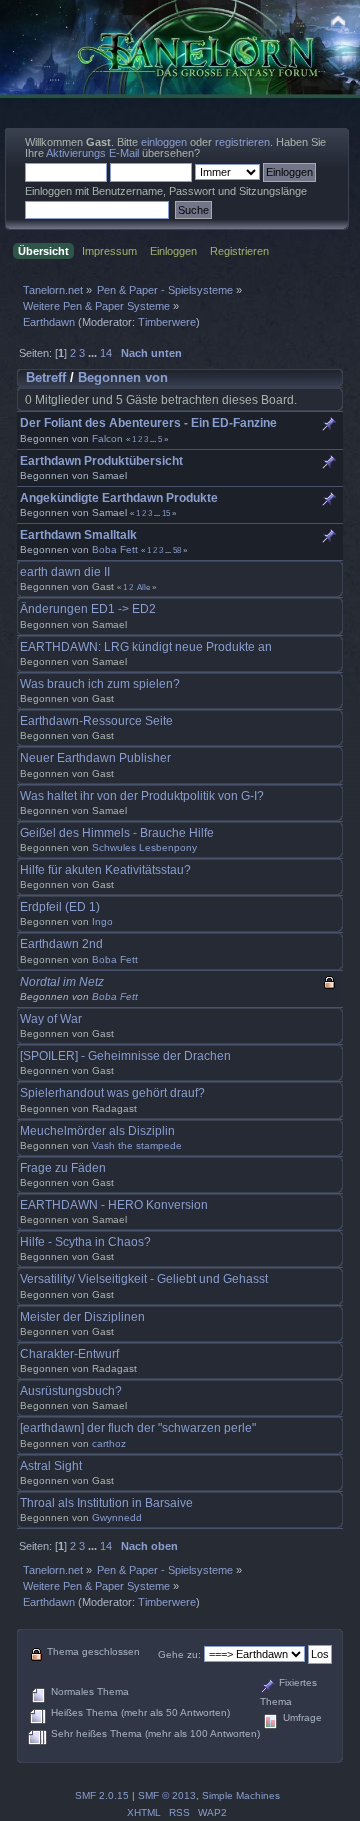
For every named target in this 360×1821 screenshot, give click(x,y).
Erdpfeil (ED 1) (60, 907)
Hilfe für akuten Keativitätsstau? (105, 870)
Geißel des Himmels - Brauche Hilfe (117, 833)
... (94, 353)
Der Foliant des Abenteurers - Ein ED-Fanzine (148, 423)
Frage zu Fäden (63, 1168)
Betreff (46, 377)
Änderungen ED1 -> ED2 (88, 609)
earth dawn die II (65, 572)
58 (177, 550)
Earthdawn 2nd (61, 944)
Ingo (102, 921)
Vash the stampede (137, 1145)
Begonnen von (123, 377)
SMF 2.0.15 (102, 1795)
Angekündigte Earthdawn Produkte (119, 498)
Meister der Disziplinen (82, 1317)
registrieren (242, 142)
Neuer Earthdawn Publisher (95, 758)
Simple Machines (241, 1795)
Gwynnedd (117, 1517)
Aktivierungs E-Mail (92, 153)
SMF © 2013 (167, 1795)
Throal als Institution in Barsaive (106, 1503)
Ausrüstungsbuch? (71, 1391)
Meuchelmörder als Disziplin (97, 1131)
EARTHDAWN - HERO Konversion (114, 1205)
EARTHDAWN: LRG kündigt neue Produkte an (146, 647)
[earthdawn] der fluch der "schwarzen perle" (138, 1428)
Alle (143, 587)
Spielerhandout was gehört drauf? (112, 1093)
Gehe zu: (179, 1654)
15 (166, 513)
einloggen (164, 142)
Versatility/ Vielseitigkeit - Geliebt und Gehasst (144, 1279)
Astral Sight (51, 1466)
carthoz (109, 1443)
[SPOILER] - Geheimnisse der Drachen (125, 1056)
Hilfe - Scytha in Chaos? (85, 1242)
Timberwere (167, 322)
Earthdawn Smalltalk (78, 535)
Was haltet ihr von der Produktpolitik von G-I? (142, 796)
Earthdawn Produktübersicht (101, 461)
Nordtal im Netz (62, 982)
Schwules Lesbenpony (144, 847)
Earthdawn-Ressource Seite (96, 721)
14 (106, 353)
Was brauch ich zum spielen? (100, 684)
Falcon (107, 438)
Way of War (51, 1019)
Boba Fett (115, 549)
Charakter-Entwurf (69, 1354)
